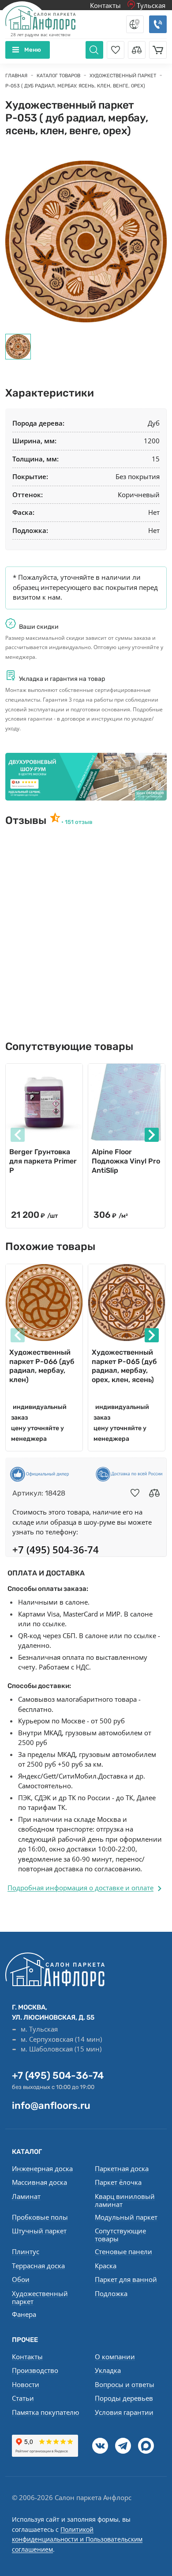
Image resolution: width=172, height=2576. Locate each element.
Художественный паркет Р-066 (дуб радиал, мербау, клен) (42, 1366)
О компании (115, 2357)
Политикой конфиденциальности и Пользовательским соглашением (77, 2539)
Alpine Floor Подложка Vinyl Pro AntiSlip (126, 1161)
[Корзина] (158, 50)
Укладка (108, 2370)
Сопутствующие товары (120, 2235)
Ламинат (26, 2196)
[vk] (100, 2446)
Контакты (105, 5)
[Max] (146, 2446)
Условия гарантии (124, 2412)
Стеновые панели (123, 2251)
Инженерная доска (42, 2168)
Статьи (23, 2398)
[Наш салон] (86, 776)
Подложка (111, 2293)
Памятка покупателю (45, 2412)
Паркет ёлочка (118, 2182)
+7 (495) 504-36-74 (58, 2076)
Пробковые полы (40, 2217)
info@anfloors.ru (51, 2106)
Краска (106, 2266)
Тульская (150, 5)
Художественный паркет (40, 2297)
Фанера (24, 2314)
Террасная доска (38, 2266)
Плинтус (26, 2251)
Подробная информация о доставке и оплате (80, 1888)
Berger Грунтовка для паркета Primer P (43, 1161)
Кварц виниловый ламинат (125, 2200)
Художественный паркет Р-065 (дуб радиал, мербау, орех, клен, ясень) (124, 1366)
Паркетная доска (122, 2168)
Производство (35, 2370)
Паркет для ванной (126, 2279)
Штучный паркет (39, 2231)
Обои (21, 2279)
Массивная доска (39, 2182)
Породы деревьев (124, 2398)
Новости (26, 2384)
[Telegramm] (123, 2446)
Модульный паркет (126, 2217)
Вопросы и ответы (125, 2384)
